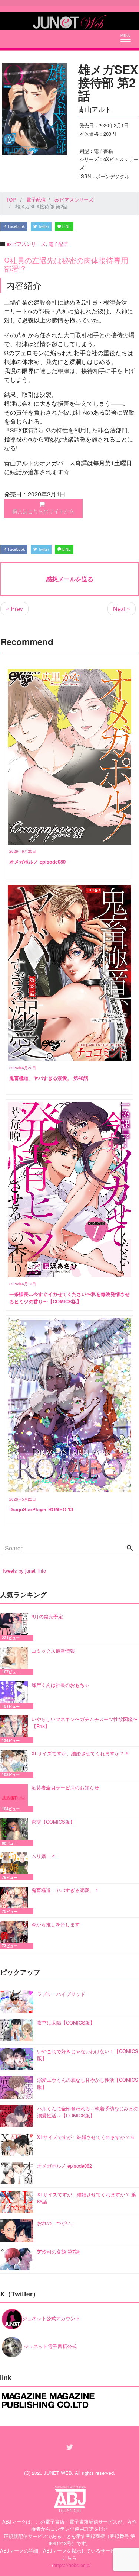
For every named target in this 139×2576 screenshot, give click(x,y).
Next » (122, 609)
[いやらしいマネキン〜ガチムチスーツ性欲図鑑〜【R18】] (16, 1729)
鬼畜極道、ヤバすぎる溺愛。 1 (65, 1890)
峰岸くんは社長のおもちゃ (60, 1685)
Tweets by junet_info (24, 1571)
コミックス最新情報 (53, 1651)
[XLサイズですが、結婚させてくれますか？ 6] (16, 1764)
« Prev (14, 609)
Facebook (16, 226)
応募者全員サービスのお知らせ (65, 1787)
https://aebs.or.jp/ (72, 2565)
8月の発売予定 (47, 1616)
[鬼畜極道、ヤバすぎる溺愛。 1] (16, 1900)
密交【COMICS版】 (53, 1822)
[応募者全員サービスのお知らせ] (16, 1798)
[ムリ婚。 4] (16, 1866)
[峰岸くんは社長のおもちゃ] (16, 1695)
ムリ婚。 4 (43, 1856)
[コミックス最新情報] (16, 1661)
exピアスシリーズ (26, 244)
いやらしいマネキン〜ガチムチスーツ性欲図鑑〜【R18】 (85, 1723)
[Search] (130, 1548)
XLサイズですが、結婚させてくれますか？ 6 (80, 1753)
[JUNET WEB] (70, 21)
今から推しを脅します (56, 1924)
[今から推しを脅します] (16, 1935)
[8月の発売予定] (16, 1627)
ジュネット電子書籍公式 (49, 2346)
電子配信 (58, 244)
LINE (66, 226)
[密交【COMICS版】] (16, 1832)
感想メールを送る (70, 579)
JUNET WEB (58, 2473)
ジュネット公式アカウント (51, 2318)
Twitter (43, 226)
